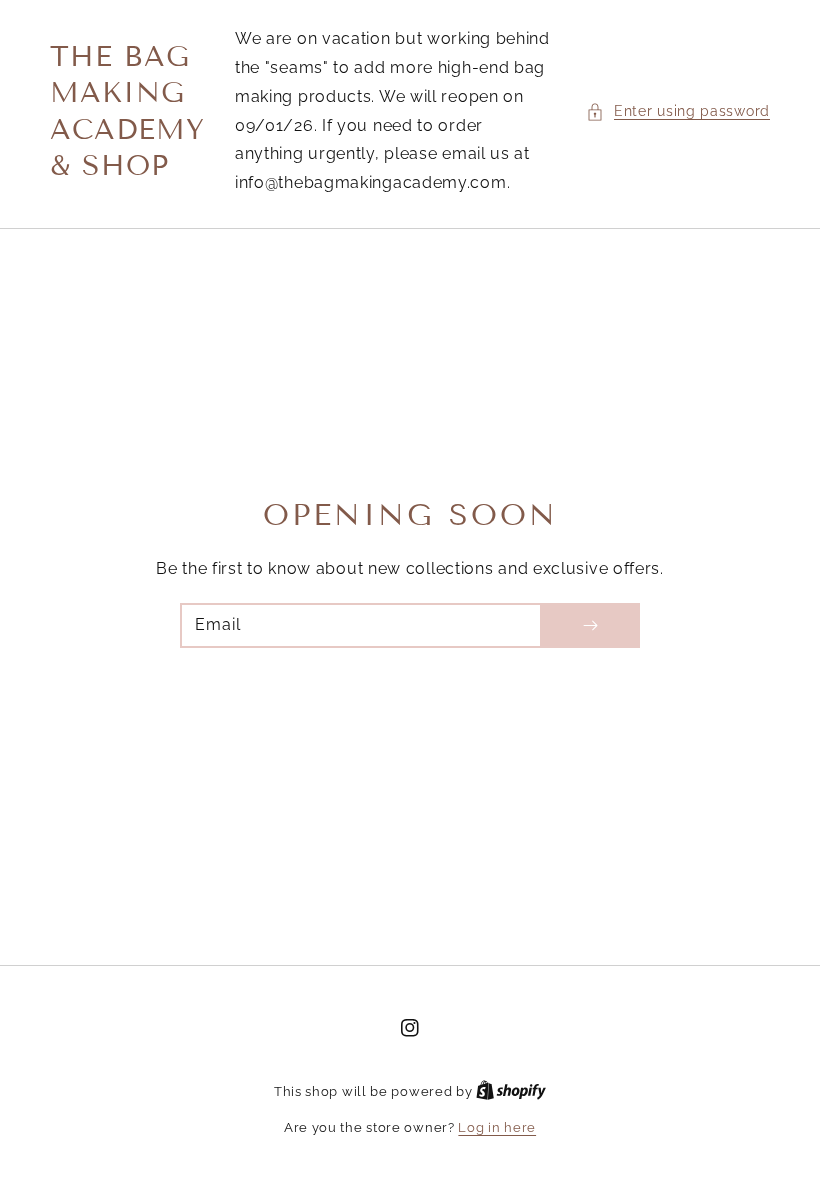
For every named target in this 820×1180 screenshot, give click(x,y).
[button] (678, 111)
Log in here (497, 1127)
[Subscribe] (590, 625)
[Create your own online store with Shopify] (511, 1091)
